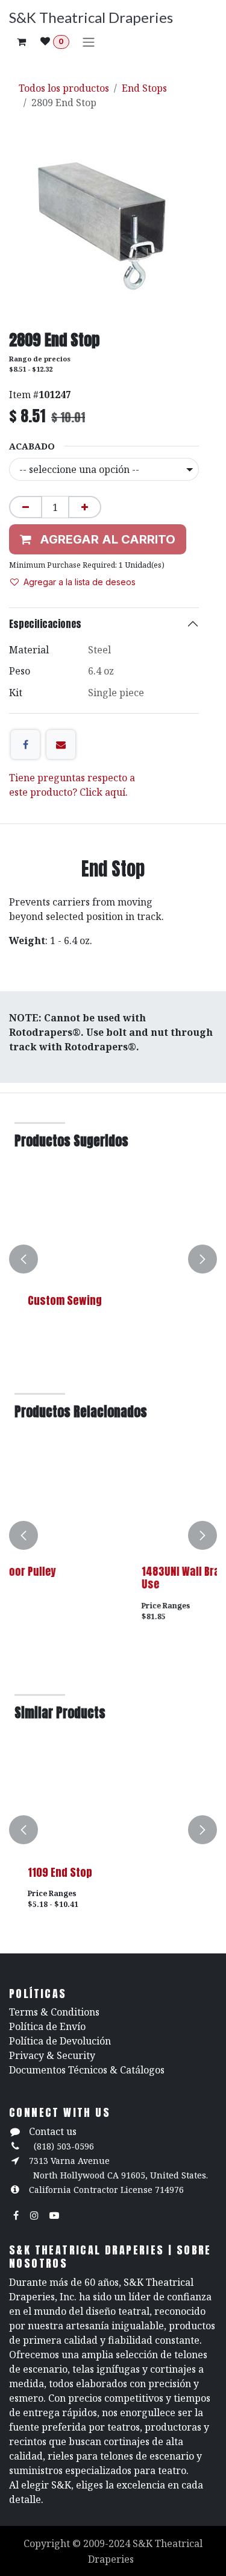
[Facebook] (25, 744)
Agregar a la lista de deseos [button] (80, 582)
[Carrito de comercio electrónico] (21, 42)
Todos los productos (64, 88)
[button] (24, 1259)
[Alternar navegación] (89, 42)
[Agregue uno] (85, 507)
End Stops (144, 88)
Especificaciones (45, 624)
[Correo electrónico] (61, 744)
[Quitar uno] (26, 507)
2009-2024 (108, 2543)
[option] (113, 1259)
